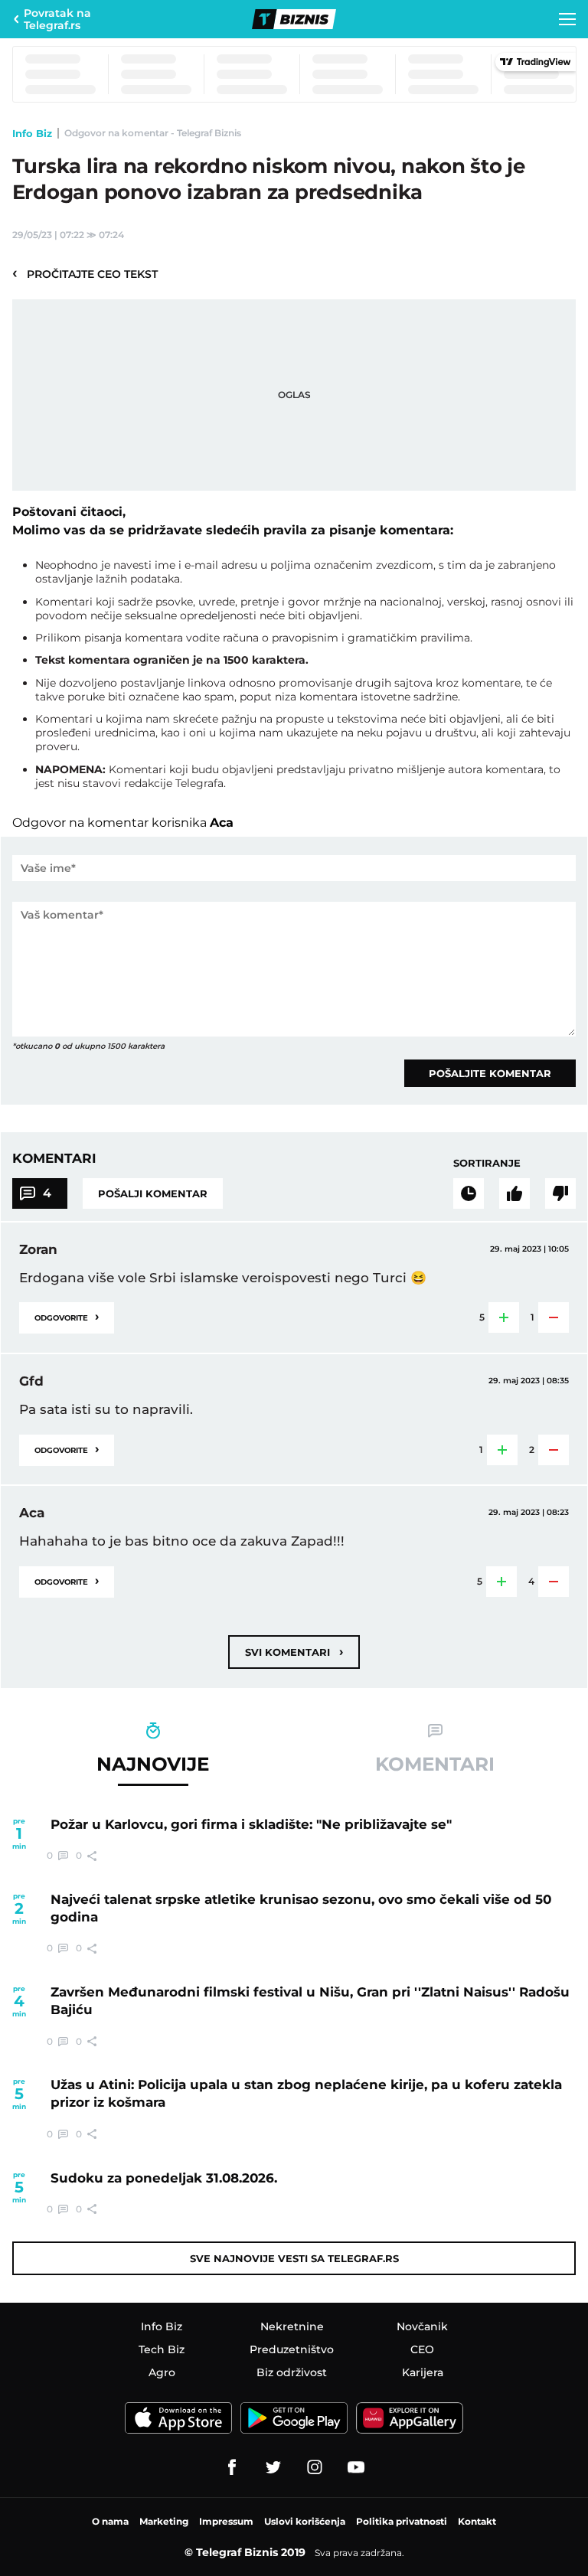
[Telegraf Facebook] (232, 2467)
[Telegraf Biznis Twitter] (273, 2467)
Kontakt (477, 2521)
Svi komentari (294, 1652)
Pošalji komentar (153, 1193)
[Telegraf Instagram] (315, 2467)
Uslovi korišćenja (305, 2521)
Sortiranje (487, 1163)
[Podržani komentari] (514, 1193)
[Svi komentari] (469, 1193)
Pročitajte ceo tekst (85, 273)
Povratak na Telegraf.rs (57, 19)
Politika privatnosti (402, 2521)
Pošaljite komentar (490, 1073)
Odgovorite (67, 1316)
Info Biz (32, 133)
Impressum (226, 2521)
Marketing (164, 2521)
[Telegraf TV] (356, 2467)
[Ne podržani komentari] (560, 1193)
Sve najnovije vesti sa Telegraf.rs (294, 2258)
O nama (110, 2521)
